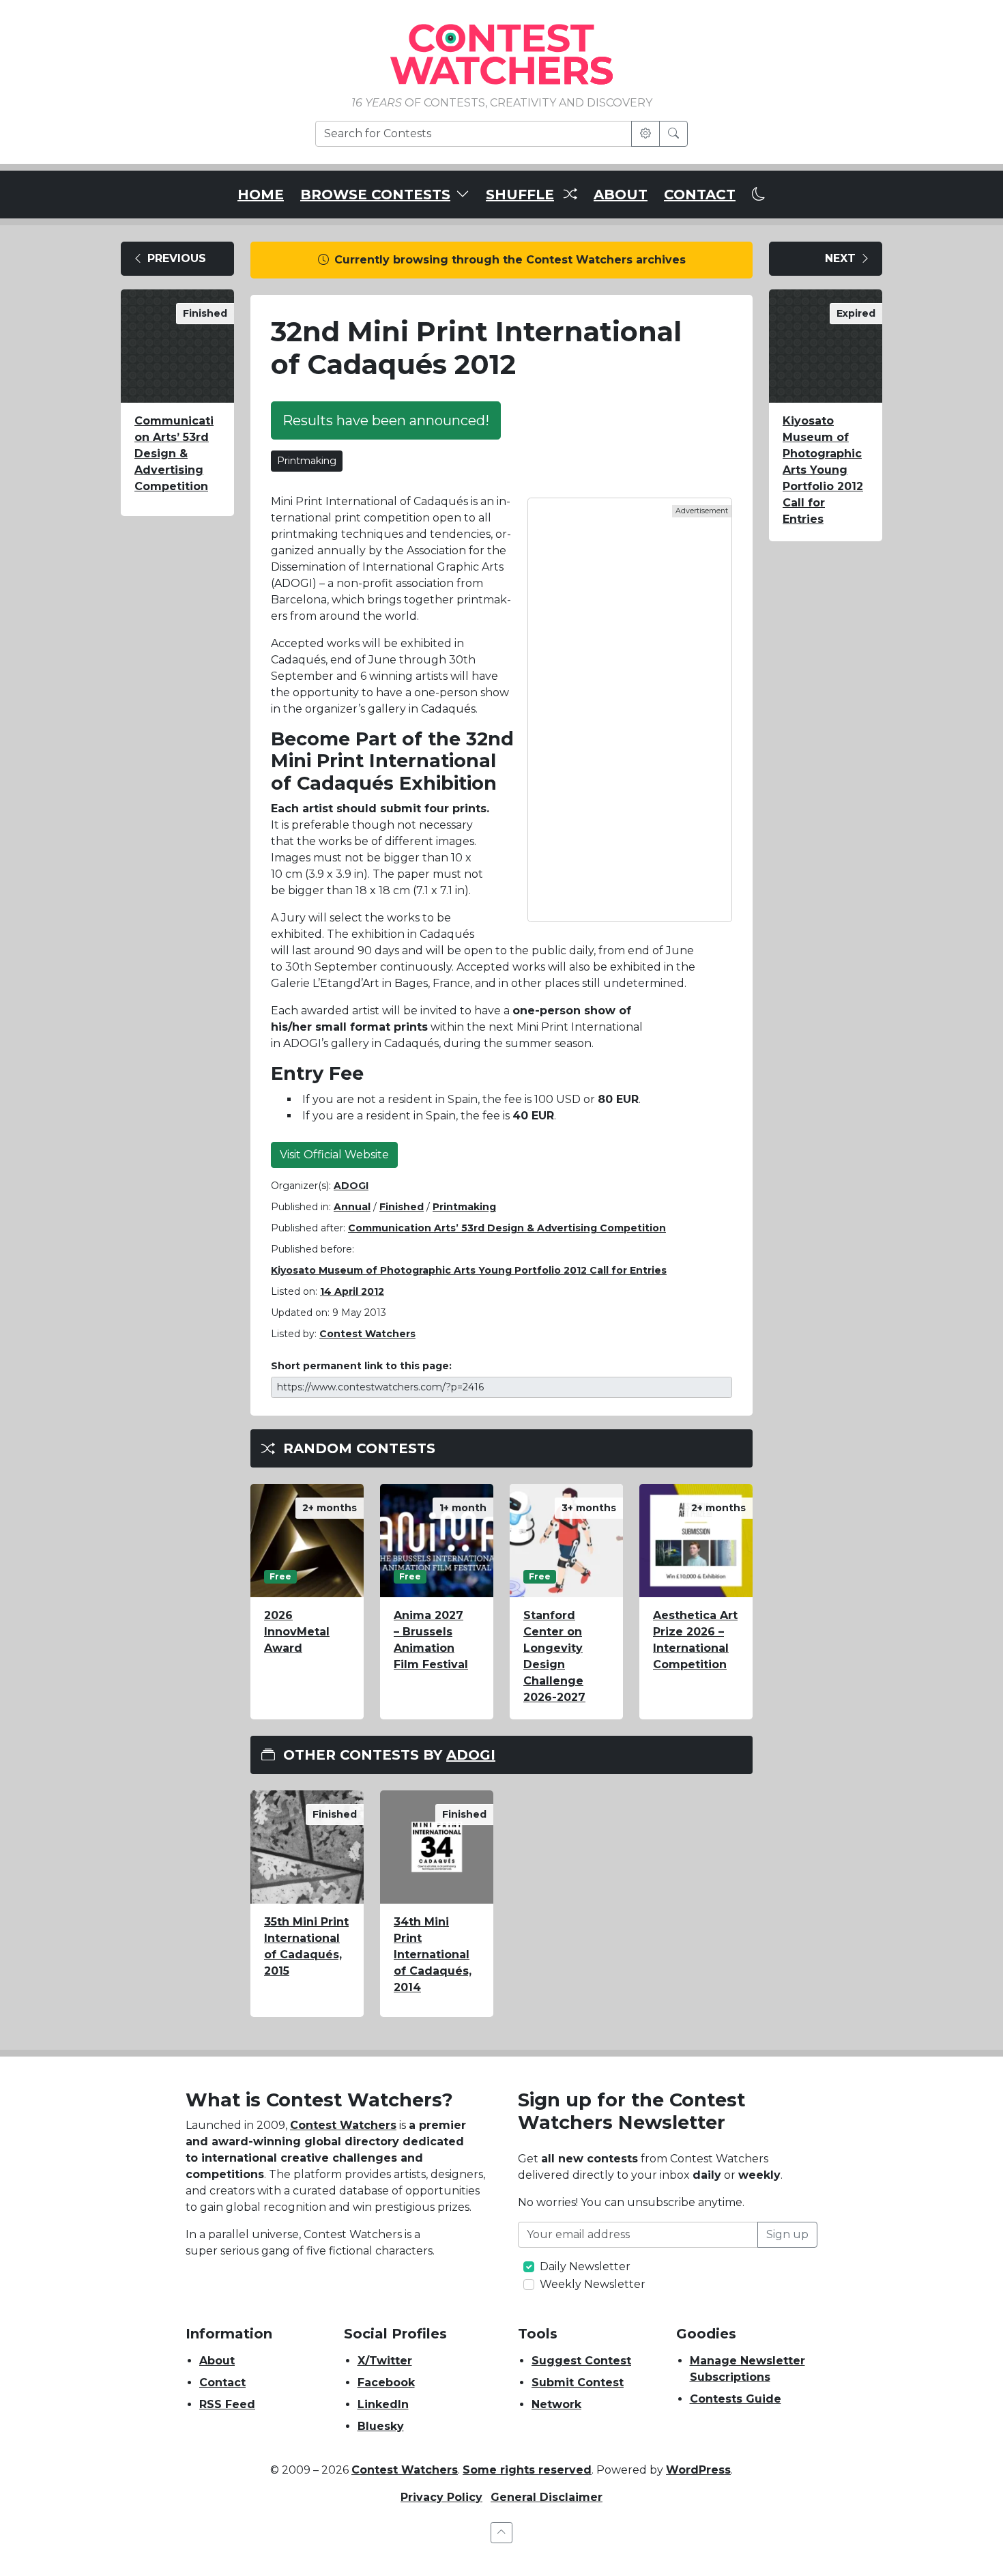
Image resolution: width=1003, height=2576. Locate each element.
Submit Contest (578, 2382)
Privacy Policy (441, 2497)
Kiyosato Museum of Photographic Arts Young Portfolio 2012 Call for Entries (469, 1270)
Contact (222, 2382)
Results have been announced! (386, 420)
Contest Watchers (343, 2125)
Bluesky (381, 2426)
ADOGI (351, 1186)
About (217, 2361)
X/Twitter (385, 2361)
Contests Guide (736, 2399)
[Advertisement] (630, 710)
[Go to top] (501, 2533)
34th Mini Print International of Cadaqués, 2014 (433, 1955)
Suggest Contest (581, 2361)
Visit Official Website (334, 1155)
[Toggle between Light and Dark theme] (759, 195)
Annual (352, 1207)
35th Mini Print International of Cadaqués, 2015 (306, 1946)
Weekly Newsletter (593, 2284)
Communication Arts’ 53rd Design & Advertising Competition (174, 454)
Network (556, 2404)
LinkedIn (383, 2404)
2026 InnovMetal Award (297, 1632)
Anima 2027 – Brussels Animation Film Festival (431, 1640)
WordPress (698, 2470)
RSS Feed (227, 2404)
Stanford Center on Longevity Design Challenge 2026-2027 (554, 1656)
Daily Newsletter (585, 2266)
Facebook (386, 2382)
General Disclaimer (547, 2497)
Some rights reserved (527, 2470)
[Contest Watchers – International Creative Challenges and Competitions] (501, 54)
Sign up (787, 2234)
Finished (402, 1207)
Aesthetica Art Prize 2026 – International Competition (695, 1640)
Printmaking (307, 461)
